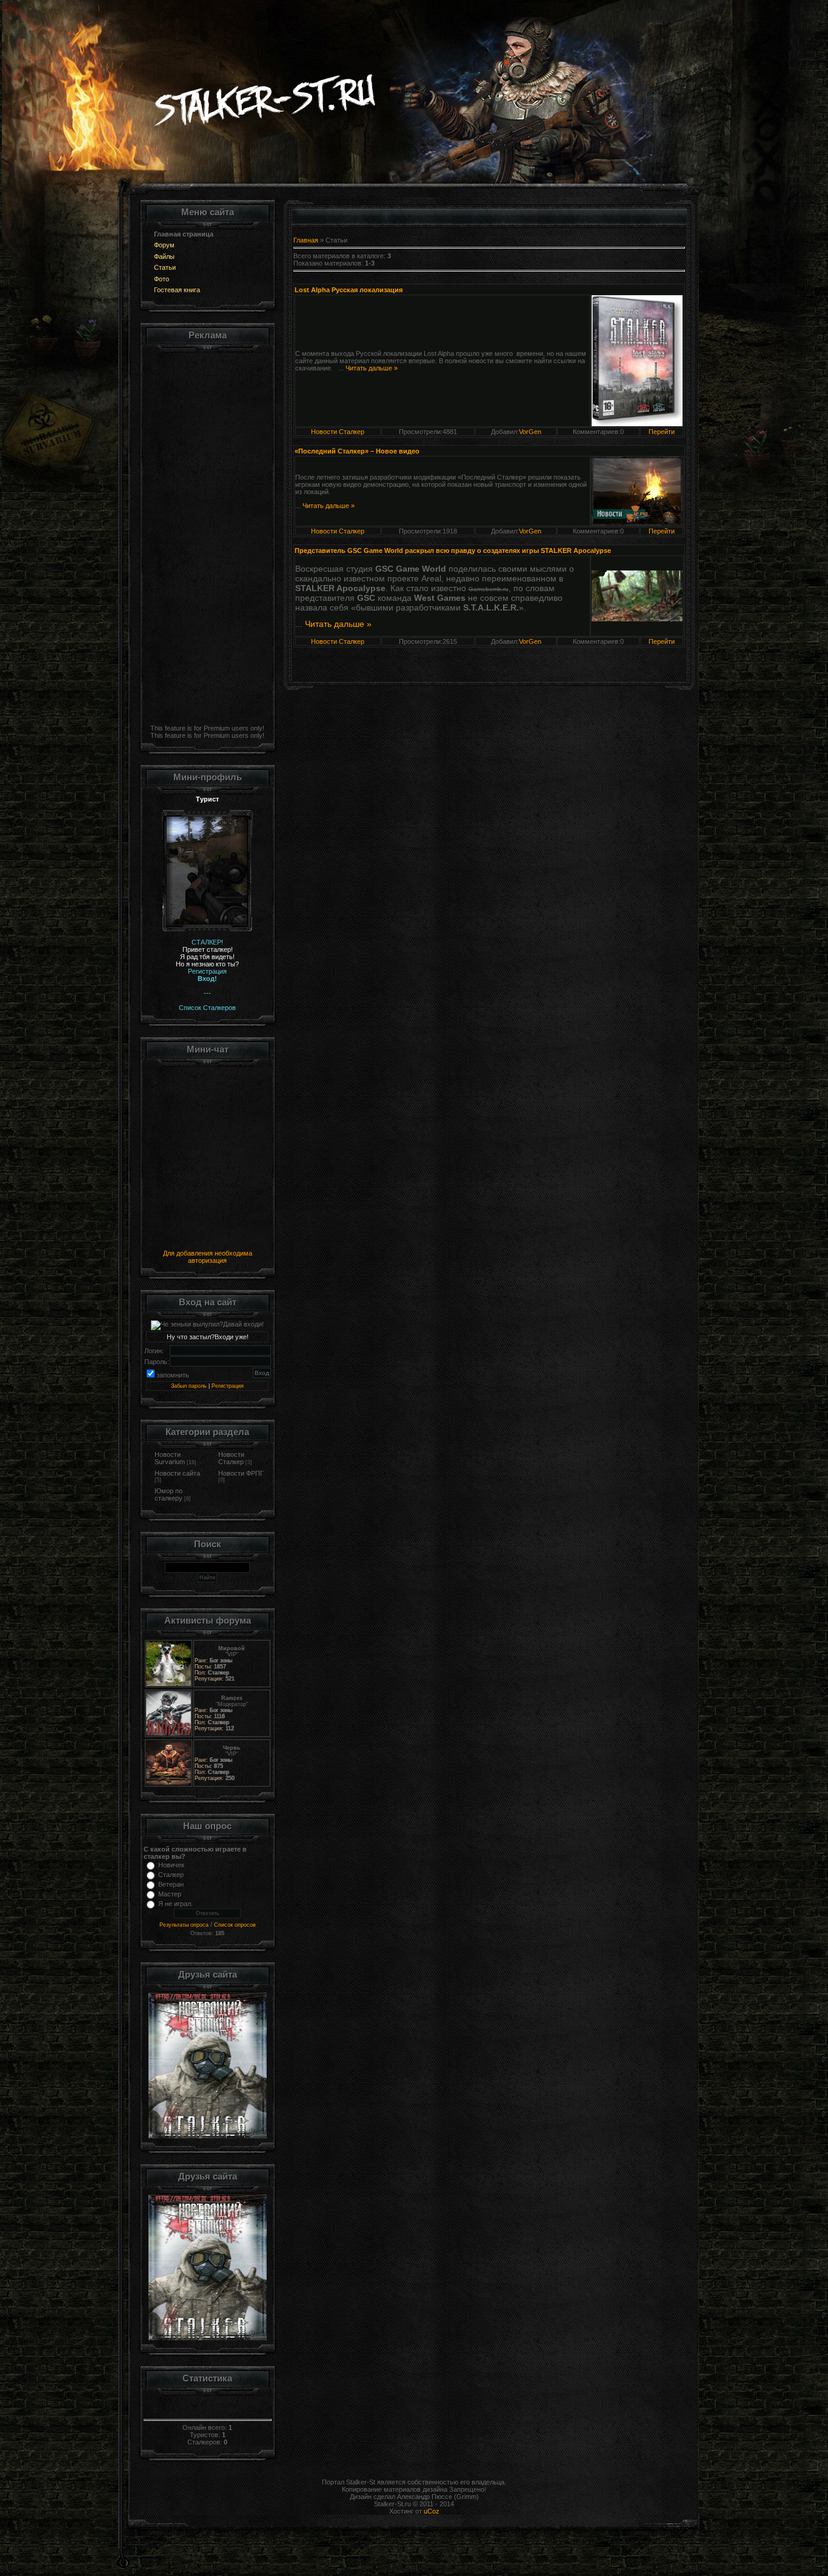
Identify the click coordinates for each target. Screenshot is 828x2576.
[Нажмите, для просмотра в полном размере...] (637, 358)
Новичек (171, 1865)
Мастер (170, 1894)
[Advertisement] (208, 535)
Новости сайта (177, 1473)
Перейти (662, 432)
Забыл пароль (189, 1386)
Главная (306, 240)
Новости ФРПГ (241, 1473)
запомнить (173, 1375)
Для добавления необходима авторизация (208, 1257)
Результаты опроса (184, 1925)
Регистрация (228, 1386)
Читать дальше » (372, 368)
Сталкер (171, 1875)
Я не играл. (175, 1904)
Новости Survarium (170, 1458)
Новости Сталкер (231, 1458)
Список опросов (235, 1925)
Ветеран (171, 1884)
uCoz (432, 2511)
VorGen (530, 432)
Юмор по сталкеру (169, 1494)
